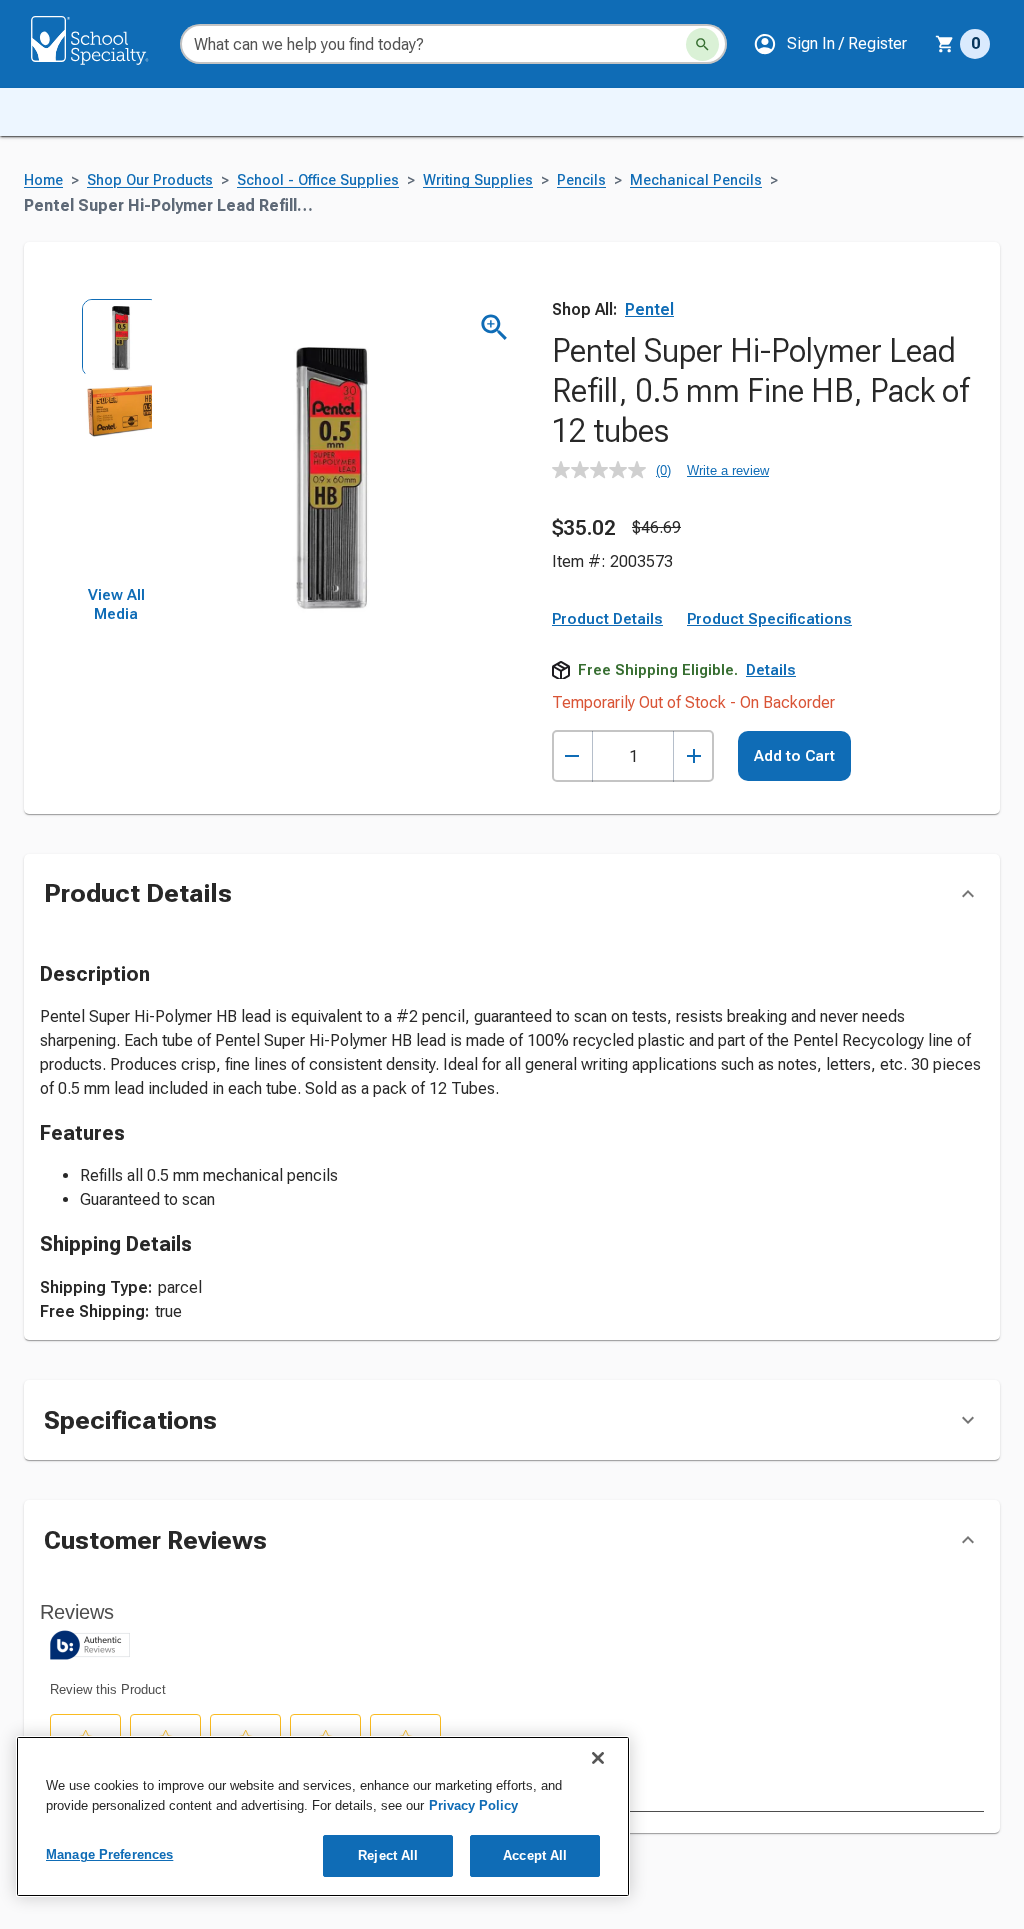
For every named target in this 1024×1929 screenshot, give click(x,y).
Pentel (649, 309)
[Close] (598, 1758)
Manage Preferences (109, 1854)
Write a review (728, 470)
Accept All (535, 1855)
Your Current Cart (962, 44)
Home (43, 180)
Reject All (388, 1855)
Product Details (607, 619)
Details (771, 670)
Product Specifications (769, 619)
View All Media (116, 605)
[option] (116, 334)
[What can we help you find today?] (702, 44)
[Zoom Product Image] (494, 327)
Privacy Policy (473, 1805)
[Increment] (693, 756)
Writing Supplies (478, 180)
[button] (830, 44)
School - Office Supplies (318, 180)
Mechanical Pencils (696, 180)
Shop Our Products (150, 180)
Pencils (581, 180)
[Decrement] (572, 756)
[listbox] (116, 442)
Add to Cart (794, 756)
